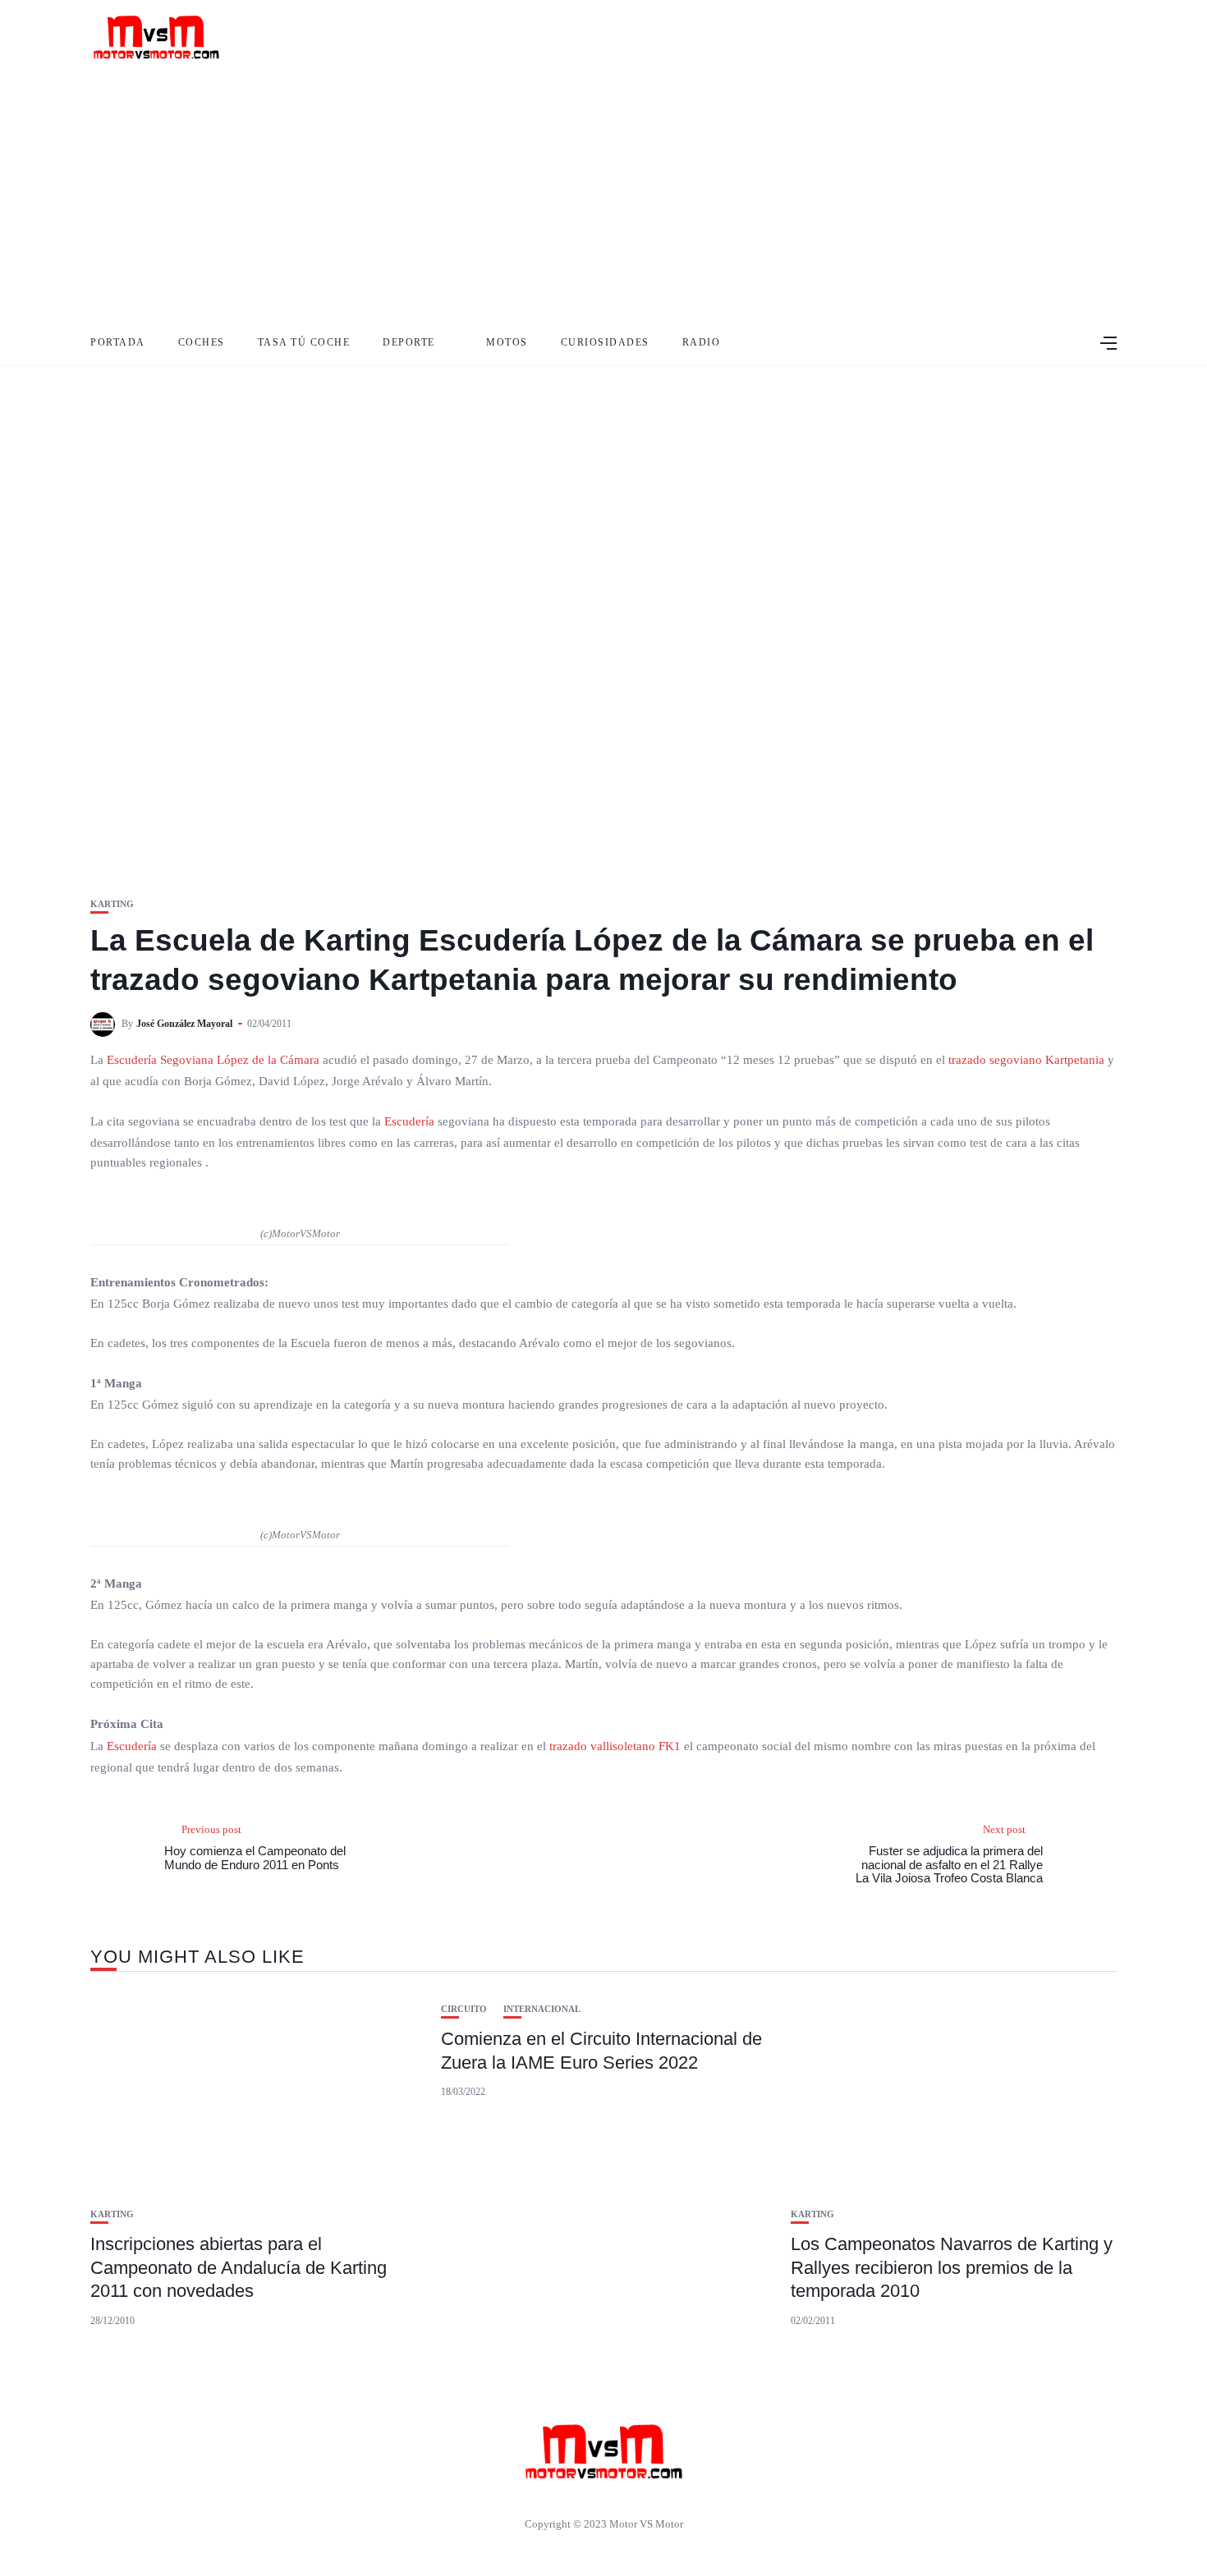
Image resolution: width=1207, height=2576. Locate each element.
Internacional (542, 2009)
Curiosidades (605, 342)
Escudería (409, 1121)
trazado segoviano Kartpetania (1026, 1060)
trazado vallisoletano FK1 (615, 1746)
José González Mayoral (184, 1024)
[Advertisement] (603, 197)
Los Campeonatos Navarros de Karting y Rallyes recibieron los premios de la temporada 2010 (952, 2267)
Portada (118, 342)
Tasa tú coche (304, 342)
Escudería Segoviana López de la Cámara (213, 1060)
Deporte (409, 342)
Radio (702, 342)
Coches (202, 342)
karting (112, 904)
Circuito (464, 2009)
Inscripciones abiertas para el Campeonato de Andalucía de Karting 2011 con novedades (239, 2267)
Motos (507, 342)
